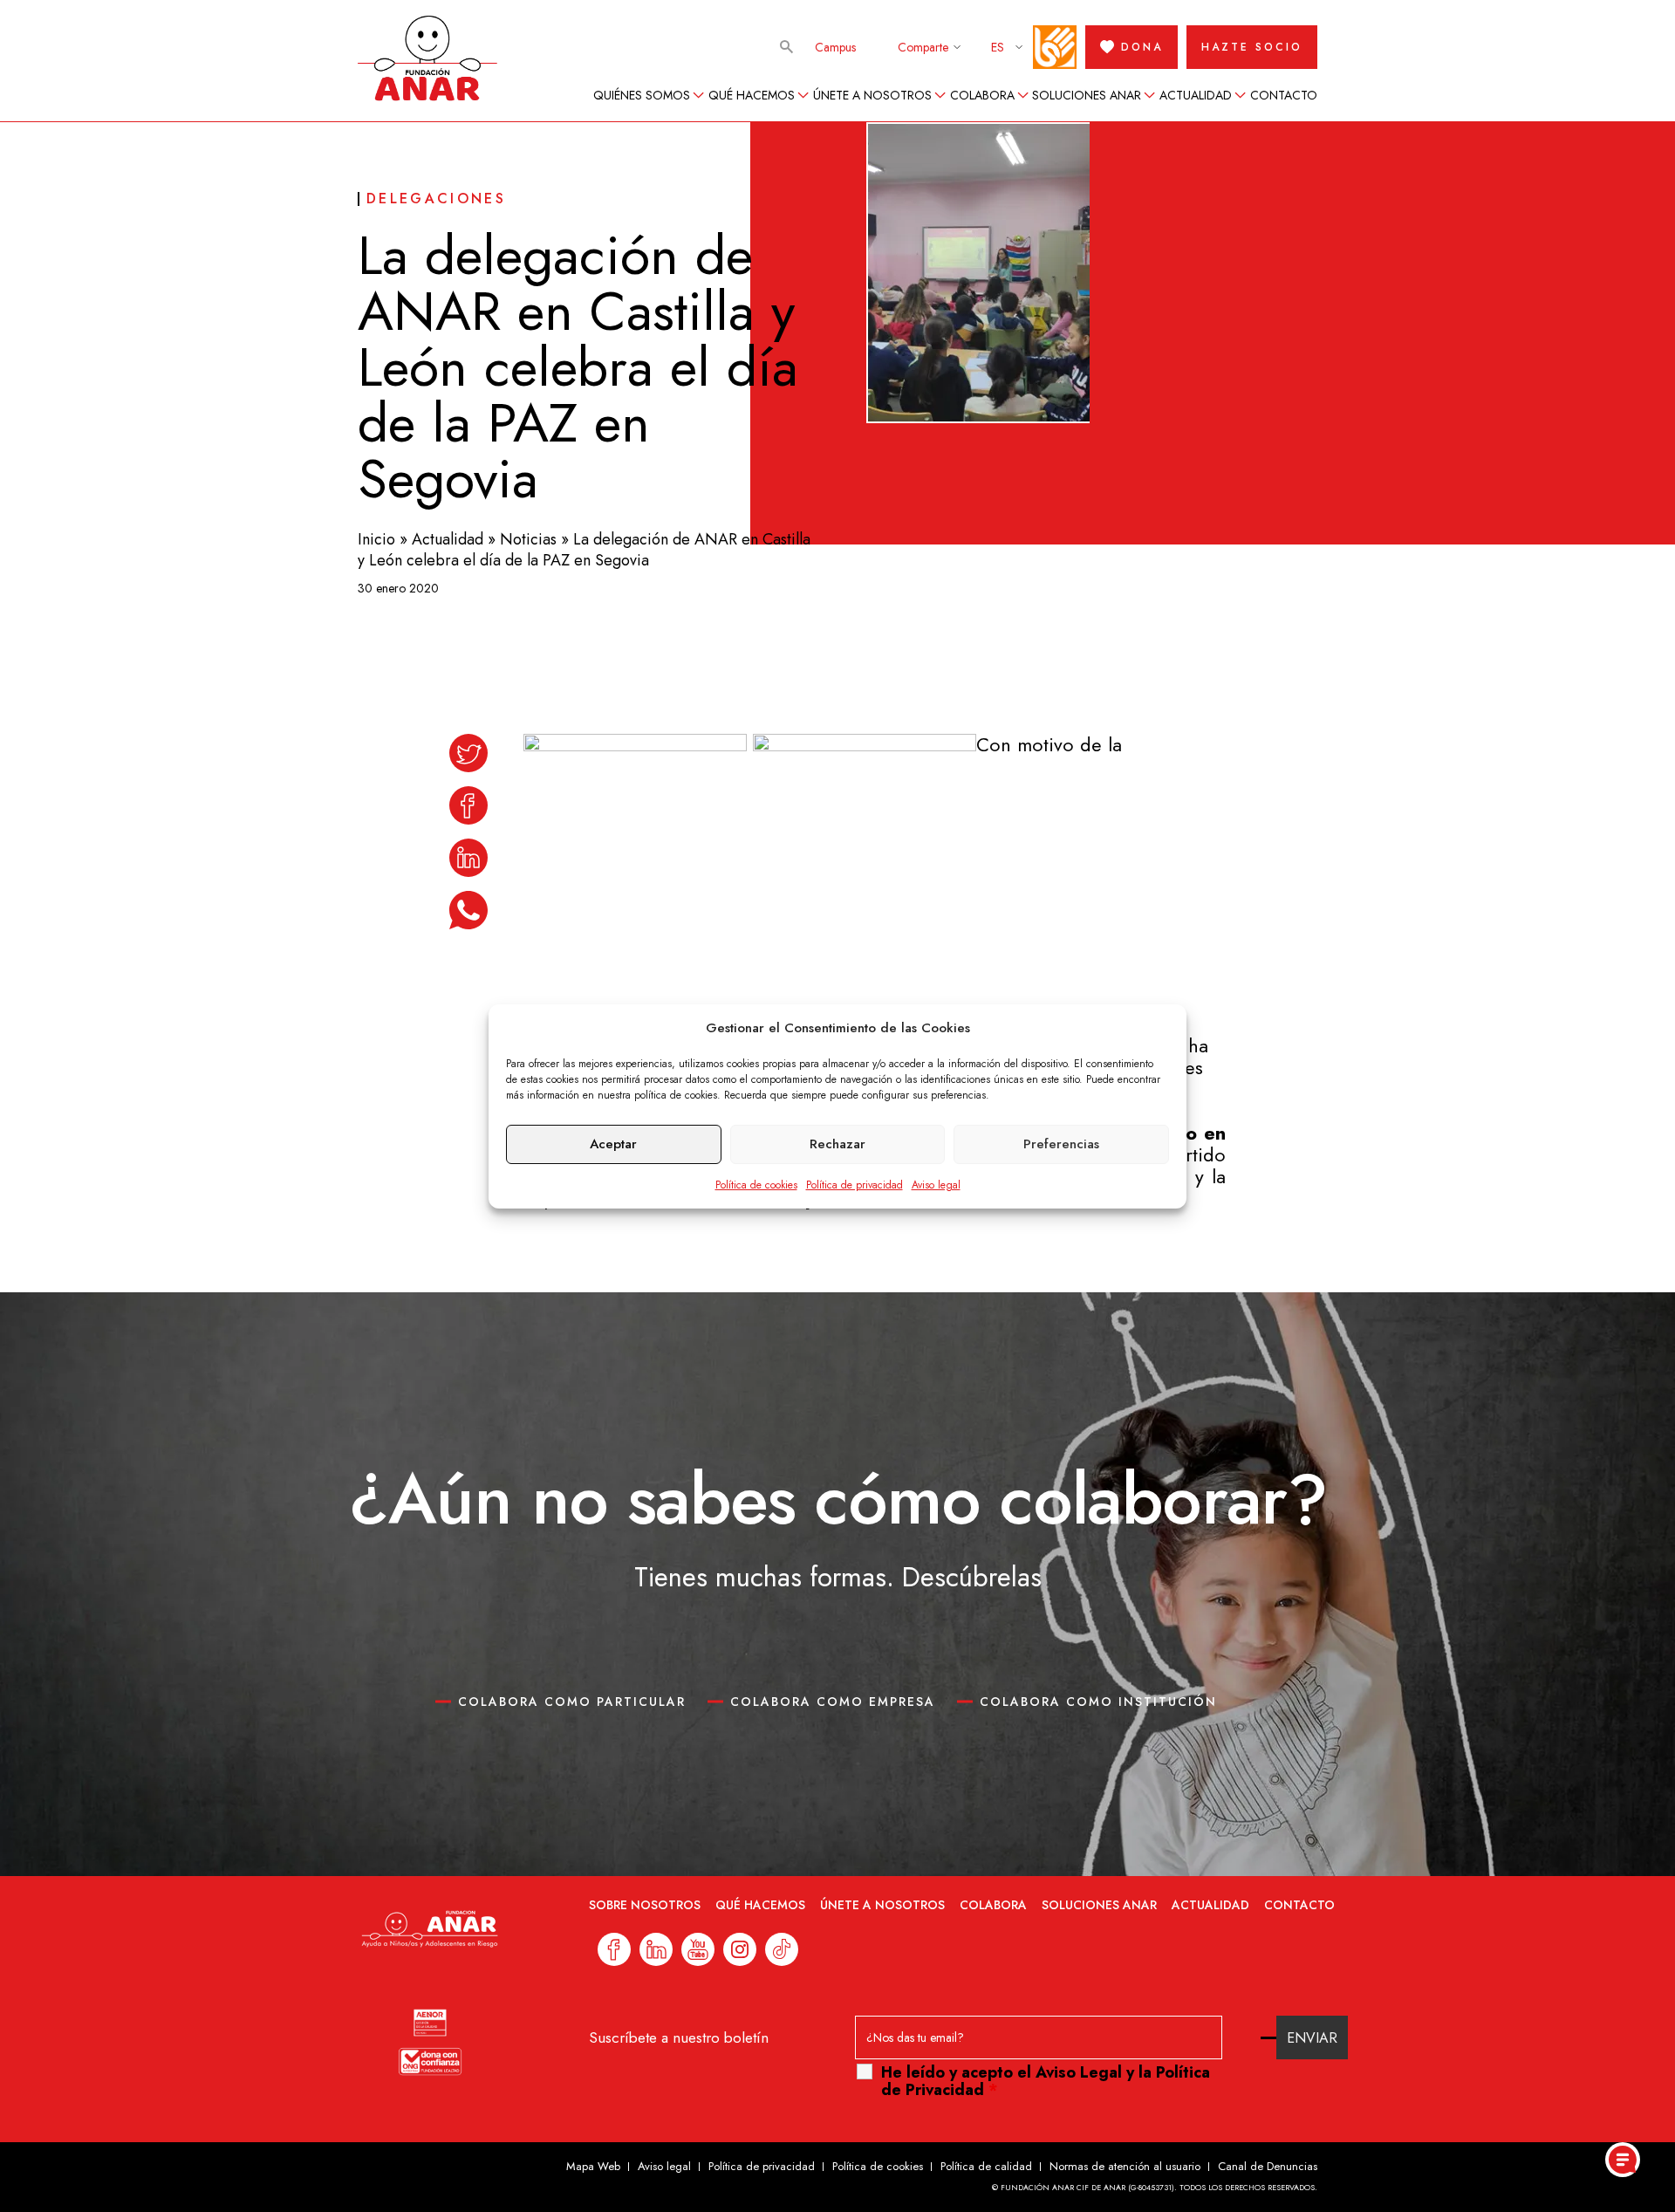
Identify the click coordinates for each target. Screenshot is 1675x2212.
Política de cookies (756, 1185)
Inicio (376, 539)
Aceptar (613, 1144)
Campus (835, 47)
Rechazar (837, 1144)
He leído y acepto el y (1046, 2081)
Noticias (528, 539)
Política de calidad (986, 2166)
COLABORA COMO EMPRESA (833, 1702)
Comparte (923, 47)
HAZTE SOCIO (1252, 47)
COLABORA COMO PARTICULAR (572, 1702)
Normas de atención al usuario (1125, 2166)
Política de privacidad (855, 1185)
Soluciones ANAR (1087, 95)
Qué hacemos (752, 95)
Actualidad (1196, 95)
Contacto (1284, 95)
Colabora (982, 95)
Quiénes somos (642, 95)
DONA (1142, 47)
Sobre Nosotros (645, 1905)
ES (998, 47)
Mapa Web (593, 2166)
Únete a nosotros (872, 95)
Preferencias (1061, 1144)
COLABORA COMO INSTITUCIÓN (1098, 1702)
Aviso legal (936, 1185)
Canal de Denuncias (1268, 2166)
